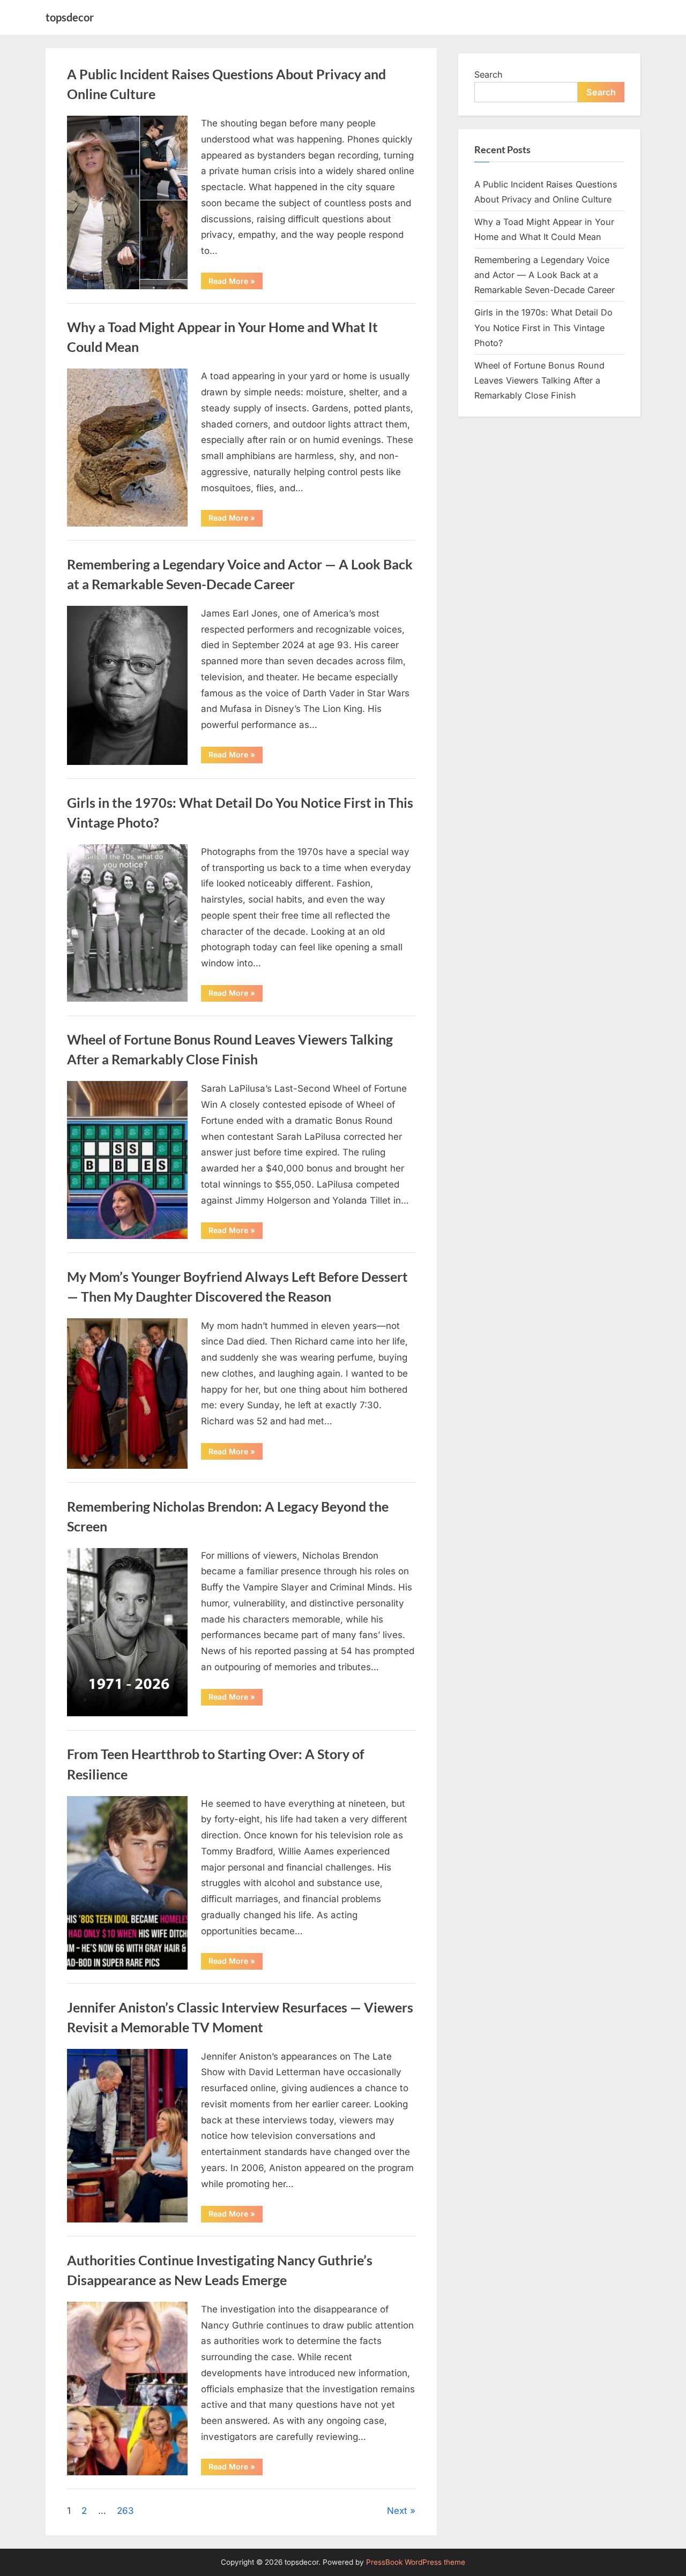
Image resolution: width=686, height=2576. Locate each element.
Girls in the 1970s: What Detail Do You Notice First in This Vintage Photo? (543, 328)
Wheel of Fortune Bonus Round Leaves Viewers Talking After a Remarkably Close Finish (539, 381)
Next (397, 2511)
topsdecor (70, 17)
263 (125, 2511)
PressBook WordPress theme (416, 2562)
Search (489, 74)
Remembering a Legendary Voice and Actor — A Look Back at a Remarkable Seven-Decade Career (545, 275)
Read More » (236, 283)
